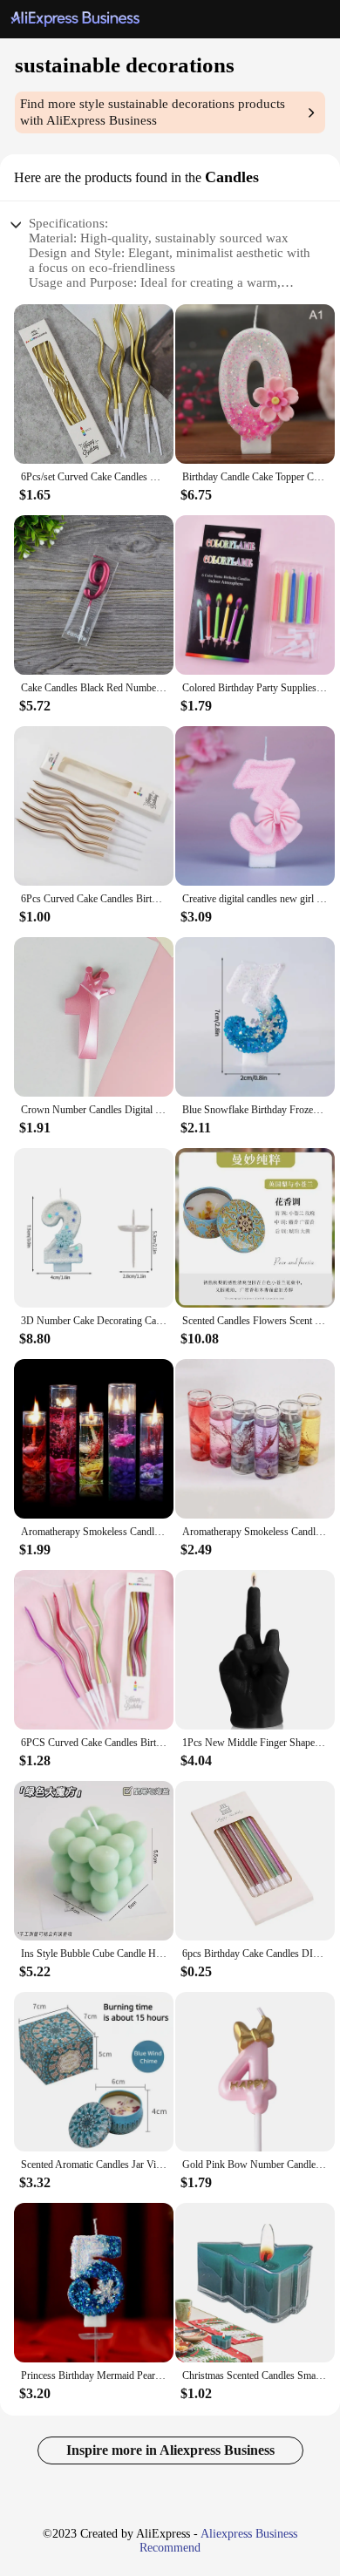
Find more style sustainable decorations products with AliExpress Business (153, 112)
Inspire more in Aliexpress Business (170, 2450)
